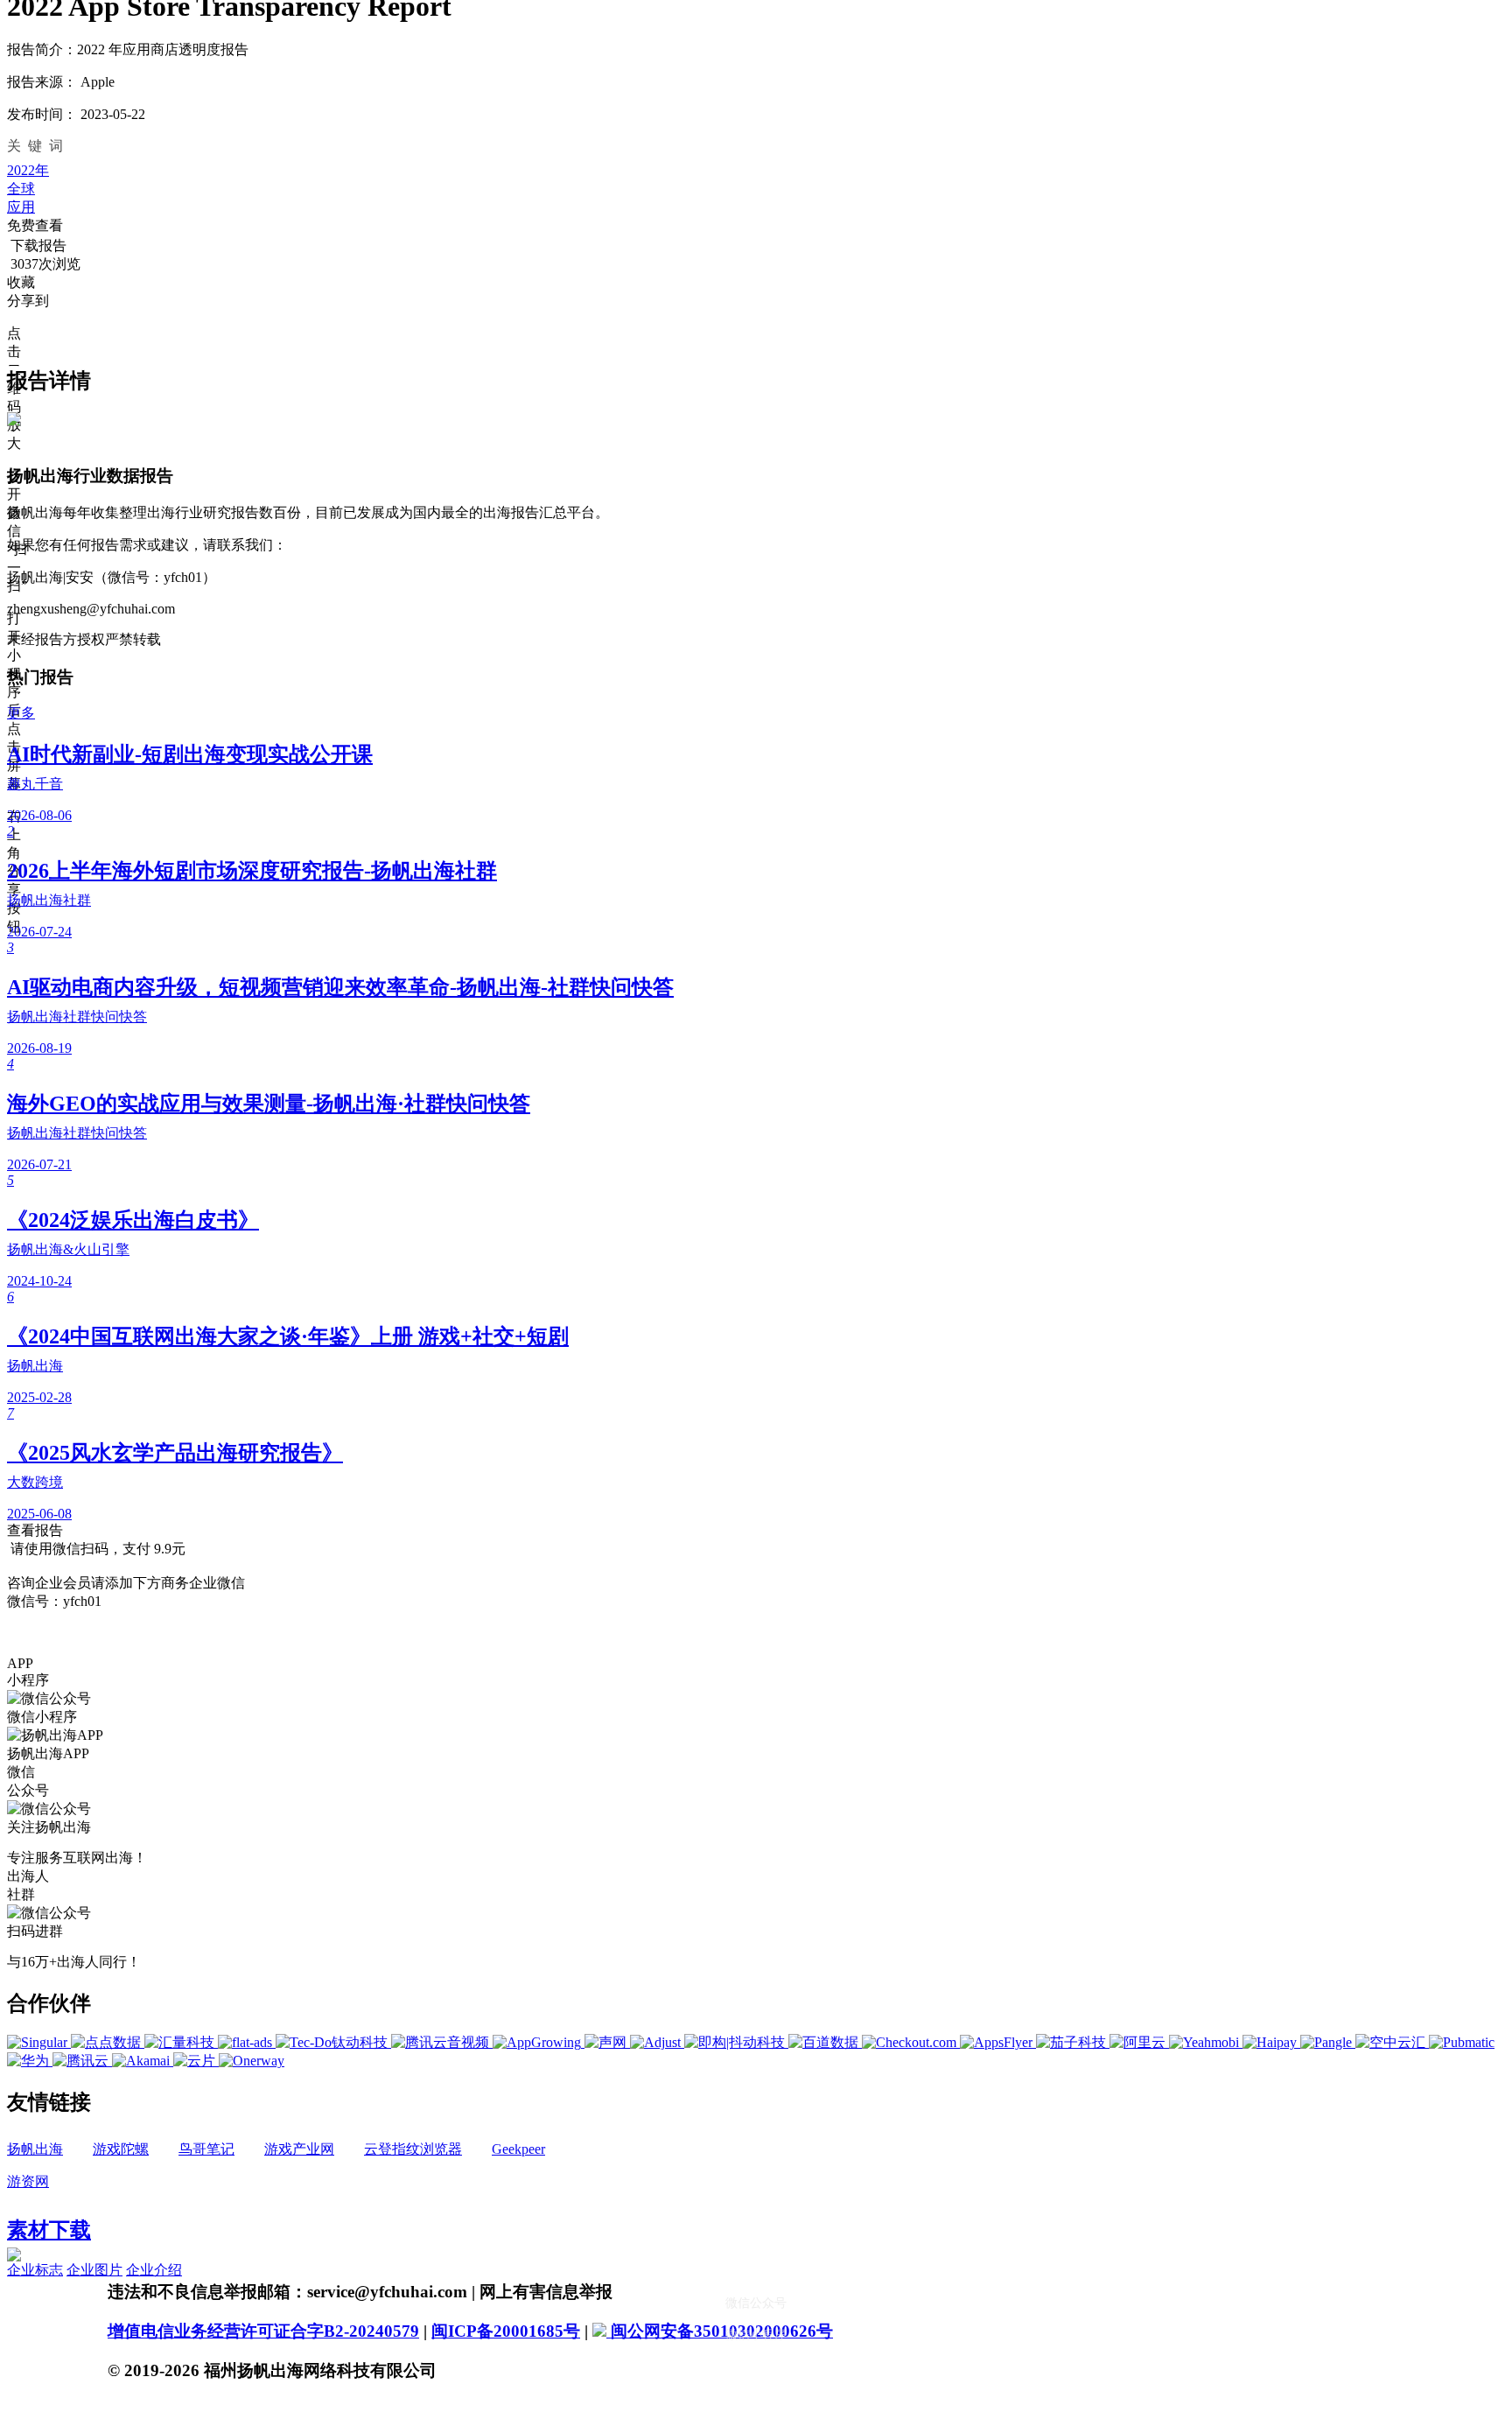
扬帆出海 (35, 2149)
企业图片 (94, 2270)
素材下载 (49, 2230)
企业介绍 (154, 2270)
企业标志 (35, 2270)
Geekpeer (518, 2149)
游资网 (28, 2181)
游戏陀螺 (121, 2149)
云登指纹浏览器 (413, 2149)
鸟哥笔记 (206, 2149)
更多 (21, 713)
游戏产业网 (299, 2149)
